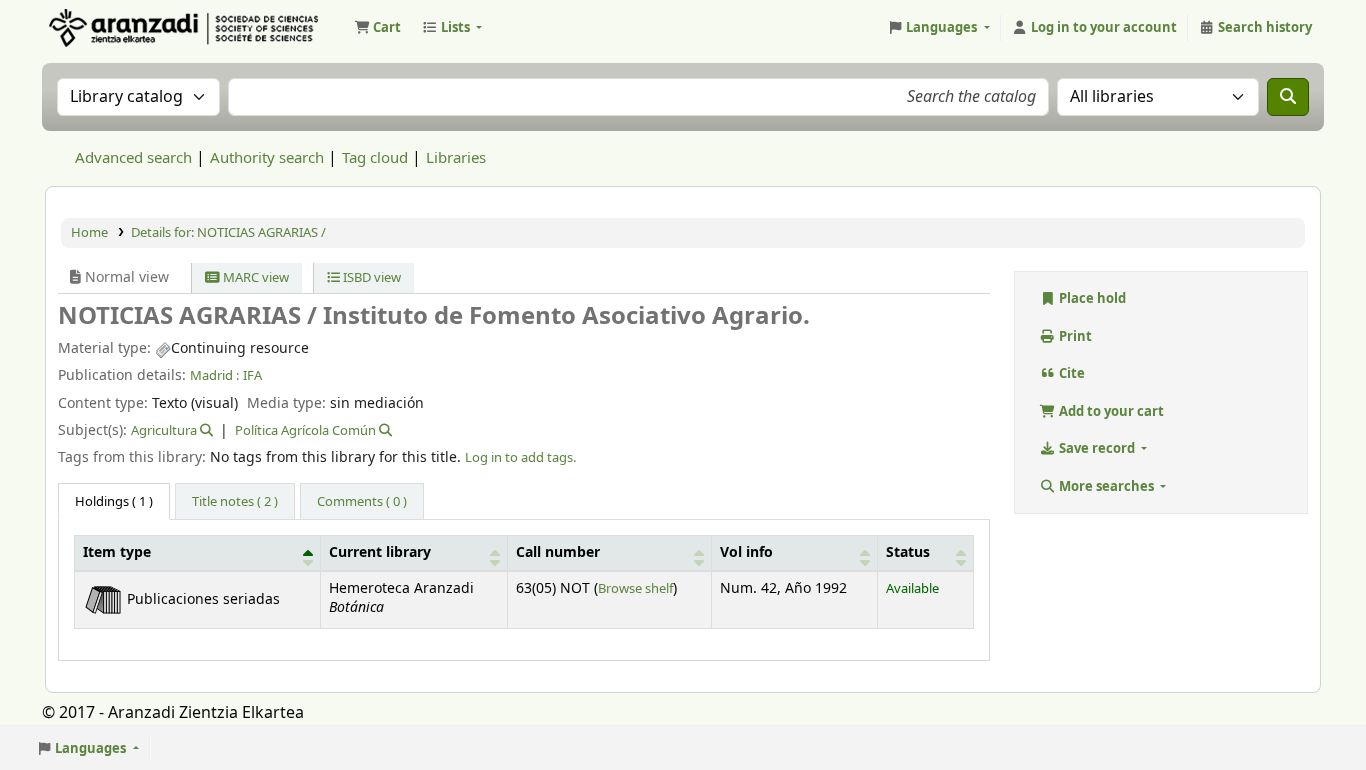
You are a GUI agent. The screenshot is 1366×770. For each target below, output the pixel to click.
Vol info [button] (746, 553)
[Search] (1288, 97)
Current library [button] (380, 553)
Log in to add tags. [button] (520, 457)
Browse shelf (635, 588)
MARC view (254, 277)
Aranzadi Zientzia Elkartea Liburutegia (96, 28)
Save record (1097, 448)
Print (1074, 336)
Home (89, 232)
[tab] (235, 502)
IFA (252, 375)
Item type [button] (117, 553)
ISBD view (370, 277)
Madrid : (214, 375)
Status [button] (908, 553)
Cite (1070, 373)
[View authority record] (205, 430)
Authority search (267, 158)
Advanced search (133, 158)
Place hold (1091, 298)
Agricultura (164, 430)
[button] (377, 28)
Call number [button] (558, 553)
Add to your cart (1110, 411)
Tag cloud (375, 158)
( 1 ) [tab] (114, 501)
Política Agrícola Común (305, 430)
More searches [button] (1106, 486)
